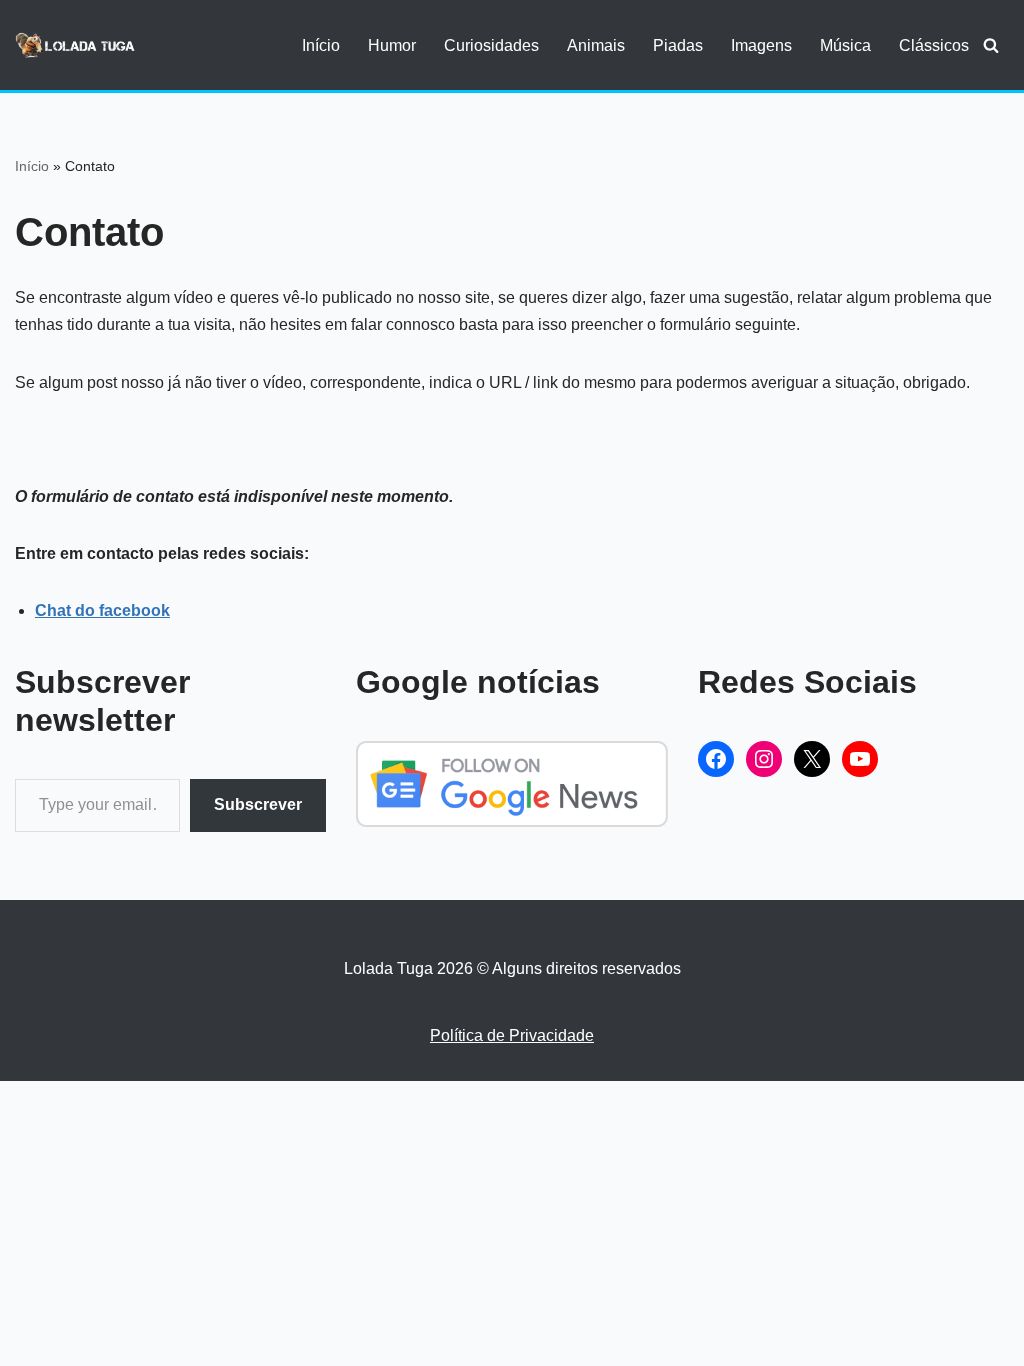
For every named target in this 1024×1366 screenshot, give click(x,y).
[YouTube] (860, 759)
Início (321, 45)
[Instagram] (764, 759)
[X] (812, 759)
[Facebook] (716, 759)
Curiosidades (491, 45)
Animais (596, 45)
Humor (392, 45)
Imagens (761, 45)
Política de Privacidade (512, 1035)
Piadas (678, 45)
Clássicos (934, 45)
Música (845, 45)
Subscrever (258, 804)
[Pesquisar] (991, 45)
